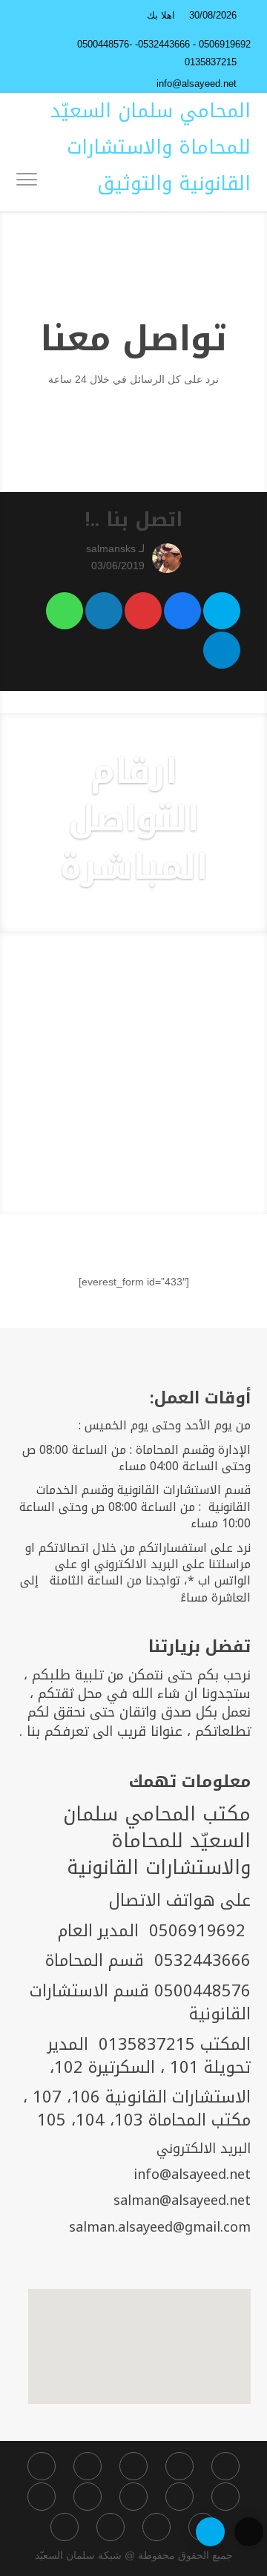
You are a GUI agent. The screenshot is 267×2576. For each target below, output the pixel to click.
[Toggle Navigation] (27, 182)
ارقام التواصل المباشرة (134, 819)
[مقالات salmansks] (163, 558)
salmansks (111, 548)
